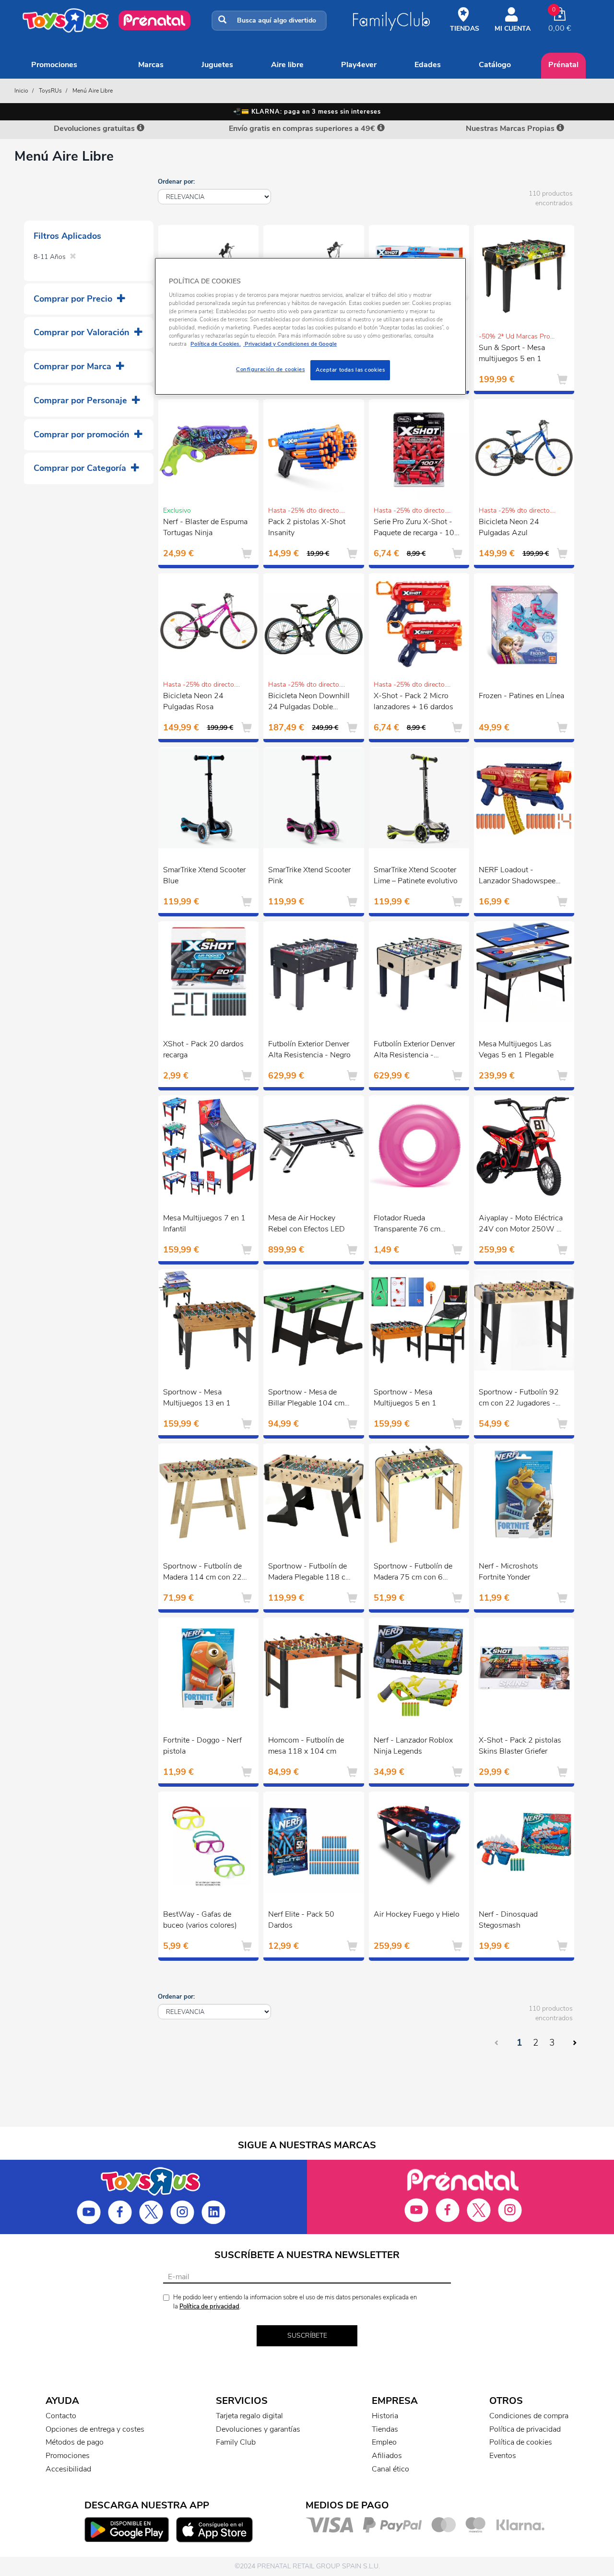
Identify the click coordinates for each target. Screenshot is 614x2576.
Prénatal (563, 65)
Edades (428, 65)
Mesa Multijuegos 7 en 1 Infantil (204, 1224)
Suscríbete (307, 2336)
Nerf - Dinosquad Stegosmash (508, 1920)
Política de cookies (521, 2442)
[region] (310, 326)
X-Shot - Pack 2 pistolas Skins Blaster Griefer (520, 1746)
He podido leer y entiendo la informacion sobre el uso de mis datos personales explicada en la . (295, 2302)
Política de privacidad (209, 2307)
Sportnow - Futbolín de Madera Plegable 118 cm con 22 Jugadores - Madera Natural (310, 1573)
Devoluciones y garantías (258, 2429)
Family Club (236, 2442)
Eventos (503, 2456)
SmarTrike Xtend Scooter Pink (309, 875)
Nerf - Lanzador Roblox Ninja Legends (413, 1746)
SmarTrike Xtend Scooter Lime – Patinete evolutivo (416, 875)
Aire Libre (287, 65)
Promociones (54, 65)
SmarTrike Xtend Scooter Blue (204, 875)
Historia (385, 2416)
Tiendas (385, 2429)
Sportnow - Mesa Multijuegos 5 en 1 (405, 1398)
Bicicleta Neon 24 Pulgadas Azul (509, 527)
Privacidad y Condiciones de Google (290, 344)
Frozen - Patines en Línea (521, 696)
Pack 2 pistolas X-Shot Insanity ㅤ (307, 527)
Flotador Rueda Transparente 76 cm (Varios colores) (407, 1225)
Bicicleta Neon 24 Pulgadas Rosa (193, 701)
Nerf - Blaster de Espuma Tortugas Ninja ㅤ (205, 527)
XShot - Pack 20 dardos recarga (203, 1049)
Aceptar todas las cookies (350, 370)
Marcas (151, 65)
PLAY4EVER (359, 65)
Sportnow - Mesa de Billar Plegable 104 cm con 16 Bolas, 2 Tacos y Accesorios (309, 1399)
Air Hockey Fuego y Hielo (417, 1914)
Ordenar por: (176, 182)
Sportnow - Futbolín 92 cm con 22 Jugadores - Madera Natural (519, 1399)
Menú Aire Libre (93, 91)
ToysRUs (50, 91)
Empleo (384, 2442)
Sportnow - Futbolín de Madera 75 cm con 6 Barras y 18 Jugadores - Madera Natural (413, 1573)
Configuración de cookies (271, 369)
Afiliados (387, 2456)
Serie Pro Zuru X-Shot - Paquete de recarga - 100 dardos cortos (416, 528)
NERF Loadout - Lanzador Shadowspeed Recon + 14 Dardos (519, 877)
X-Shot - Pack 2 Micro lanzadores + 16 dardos (413, 701)
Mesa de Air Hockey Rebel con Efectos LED (307, 1224)
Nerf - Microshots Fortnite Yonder (508, 1572)
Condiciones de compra (529, 2416)
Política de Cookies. (216, 344)
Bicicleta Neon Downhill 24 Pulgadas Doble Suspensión (309, 703)
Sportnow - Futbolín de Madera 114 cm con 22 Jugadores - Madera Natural (202, 1573)
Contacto (61, 2416)
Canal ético (390, 2469)
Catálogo (495, 65)
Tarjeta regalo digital (249, 2416)
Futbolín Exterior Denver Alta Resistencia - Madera (414, 1051)
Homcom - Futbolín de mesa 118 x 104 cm (306, 1746)
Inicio (21, 91)
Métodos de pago (75, 2442)
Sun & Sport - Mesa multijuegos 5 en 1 (512, 353)
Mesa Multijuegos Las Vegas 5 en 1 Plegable (516, 1049)
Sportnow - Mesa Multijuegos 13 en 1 (197, 1398)
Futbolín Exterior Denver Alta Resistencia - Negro (309, 1049)
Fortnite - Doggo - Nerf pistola (202, 1746)
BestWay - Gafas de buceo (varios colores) (200, 1920)
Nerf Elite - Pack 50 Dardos (301, 1920)
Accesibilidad (68, 2469)
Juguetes (217, 65)
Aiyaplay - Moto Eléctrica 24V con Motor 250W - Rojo (521, 1225)
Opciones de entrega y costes (95, 2429)
